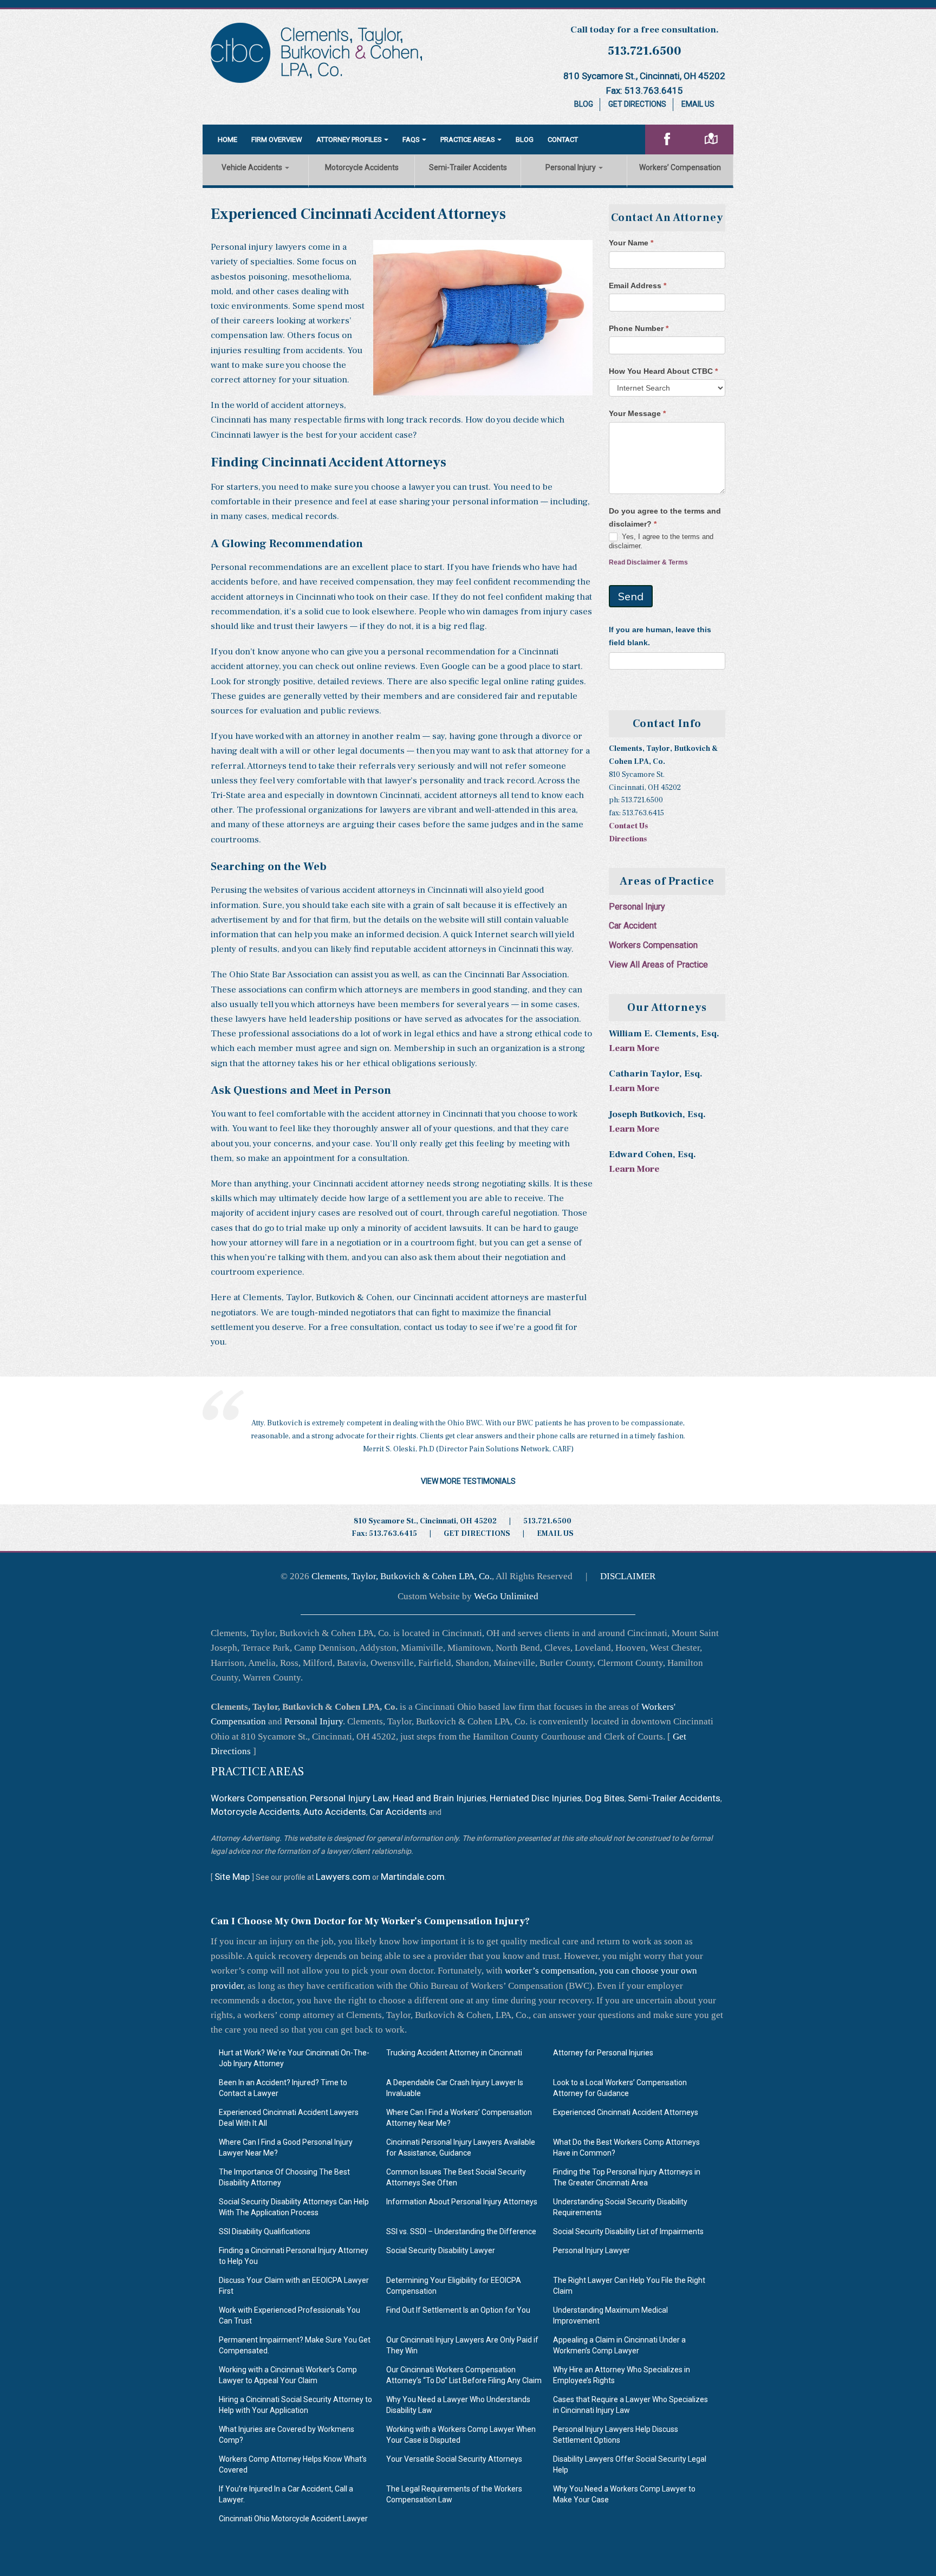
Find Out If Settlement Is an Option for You (458, 2310)
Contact (563, 139)
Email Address (638, 285)
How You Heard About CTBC (663, 371)
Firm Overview (277, 139)
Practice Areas (468, 139)
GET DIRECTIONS (477, 1534)
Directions (628, 839)
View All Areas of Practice (658, 965)
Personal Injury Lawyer (591, 2250)
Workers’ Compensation (680, 167)
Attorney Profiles (349, 139)
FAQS (411, 139)
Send (631, 596)
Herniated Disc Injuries (536, 1798)
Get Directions (637, 104)
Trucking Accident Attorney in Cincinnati (454, 2053)
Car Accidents (398, 1812)
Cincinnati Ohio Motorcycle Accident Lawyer (293, 2519)
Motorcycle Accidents (362, 167)
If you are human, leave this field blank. (660, 636)
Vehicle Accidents (253, 167)
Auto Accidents (335, 1812)
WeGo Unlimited (506, 1596)
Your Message (637, 413)
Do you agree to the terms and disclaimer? (665, 517)
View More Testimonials (468, 1481)
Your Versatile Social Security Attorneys (454, 2459)
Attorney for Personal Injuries (603, 2053)
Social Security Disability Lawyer (441, 2250)
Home (227, 139)
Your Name (631, 243)
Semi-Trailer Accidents (468, 167)
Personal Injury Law (350, 1798)
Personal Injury (571, 167)
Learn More (634, 1048)
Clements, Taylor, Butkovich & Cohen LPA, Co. (402, 1576)
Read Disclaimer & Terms (648, 562)
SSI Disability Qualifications (265, 2231)
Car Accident (633, 926)
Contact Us (628, 826)
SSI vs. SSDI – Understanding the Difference (461, 2231)
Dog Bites (605, 1798)
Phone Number (639, 328)
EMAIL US (555, 1534)
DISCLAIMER (628, 1576)
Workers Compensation (653, 945)
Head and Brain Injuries (440, 1798)
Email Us (698, 104)
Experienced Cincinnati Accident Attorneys (626, 2112)
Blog (584, 104)
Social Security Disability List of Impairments (628, 2231)
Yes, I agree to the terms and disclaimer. (661, 541)
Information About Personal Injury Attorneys (462, 2202)
